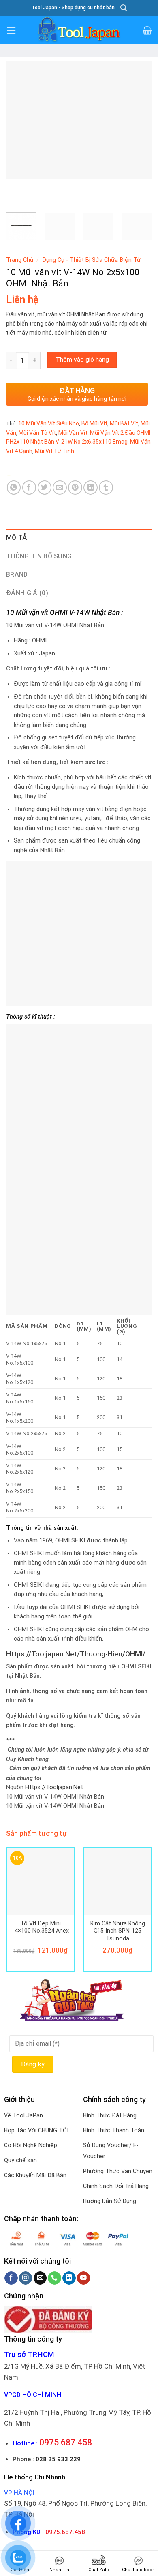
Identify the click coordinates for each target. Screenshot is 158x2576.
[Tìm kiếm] (124, 8)
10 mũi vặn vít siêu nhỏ (49, 423)
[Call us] (54, 2278)
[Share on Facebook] (29, 488)
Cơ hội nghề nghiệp (31, 2145)
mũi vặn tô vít (37, 433)
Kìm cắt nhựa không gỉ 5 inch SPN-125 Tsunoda (118, 1931)
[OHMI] (26, 475)
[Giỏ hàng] (147, 30)
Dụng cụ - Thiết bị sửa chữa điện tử (92, 260)
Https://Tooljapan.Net (54, 1787)
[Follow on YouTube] (84, 2278)
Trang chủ (20, 260)
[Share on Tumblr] (106, 488)
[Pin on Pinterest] (75, 488)
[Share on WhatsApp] (14, 488)
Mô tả (17, 538)
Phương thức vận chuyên (118, 2171)
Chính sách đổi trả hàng (116, 2186)
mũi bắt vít (124, 423)
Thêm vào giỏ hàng (82, 360)
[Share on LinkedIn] (91, 488)
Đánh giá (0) (27, 593)
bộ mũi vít (94, 423)
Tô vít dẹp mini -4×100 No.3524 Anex (41, 1927)
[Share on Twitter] (45, 488)
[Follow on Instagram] (26, 2278)
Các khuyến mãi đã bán (35, 2175)
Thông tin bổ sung (39, 556)
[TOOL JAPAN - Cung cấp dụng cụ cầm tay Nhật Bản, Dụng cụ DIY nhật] (79, 30)
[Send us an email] (40, 2278)
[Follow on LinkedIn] (69, 2278)
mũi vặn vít (73, 433)
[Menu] (11, 31)
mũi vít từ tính (54, 451)
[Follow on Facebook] (11, 2278)
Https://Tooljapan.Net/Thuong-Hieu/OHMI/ (76, 1654)
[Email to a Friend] (60, 488)
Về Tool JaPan (23, 2115)
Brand (17, 574)
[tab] (79, 538)
